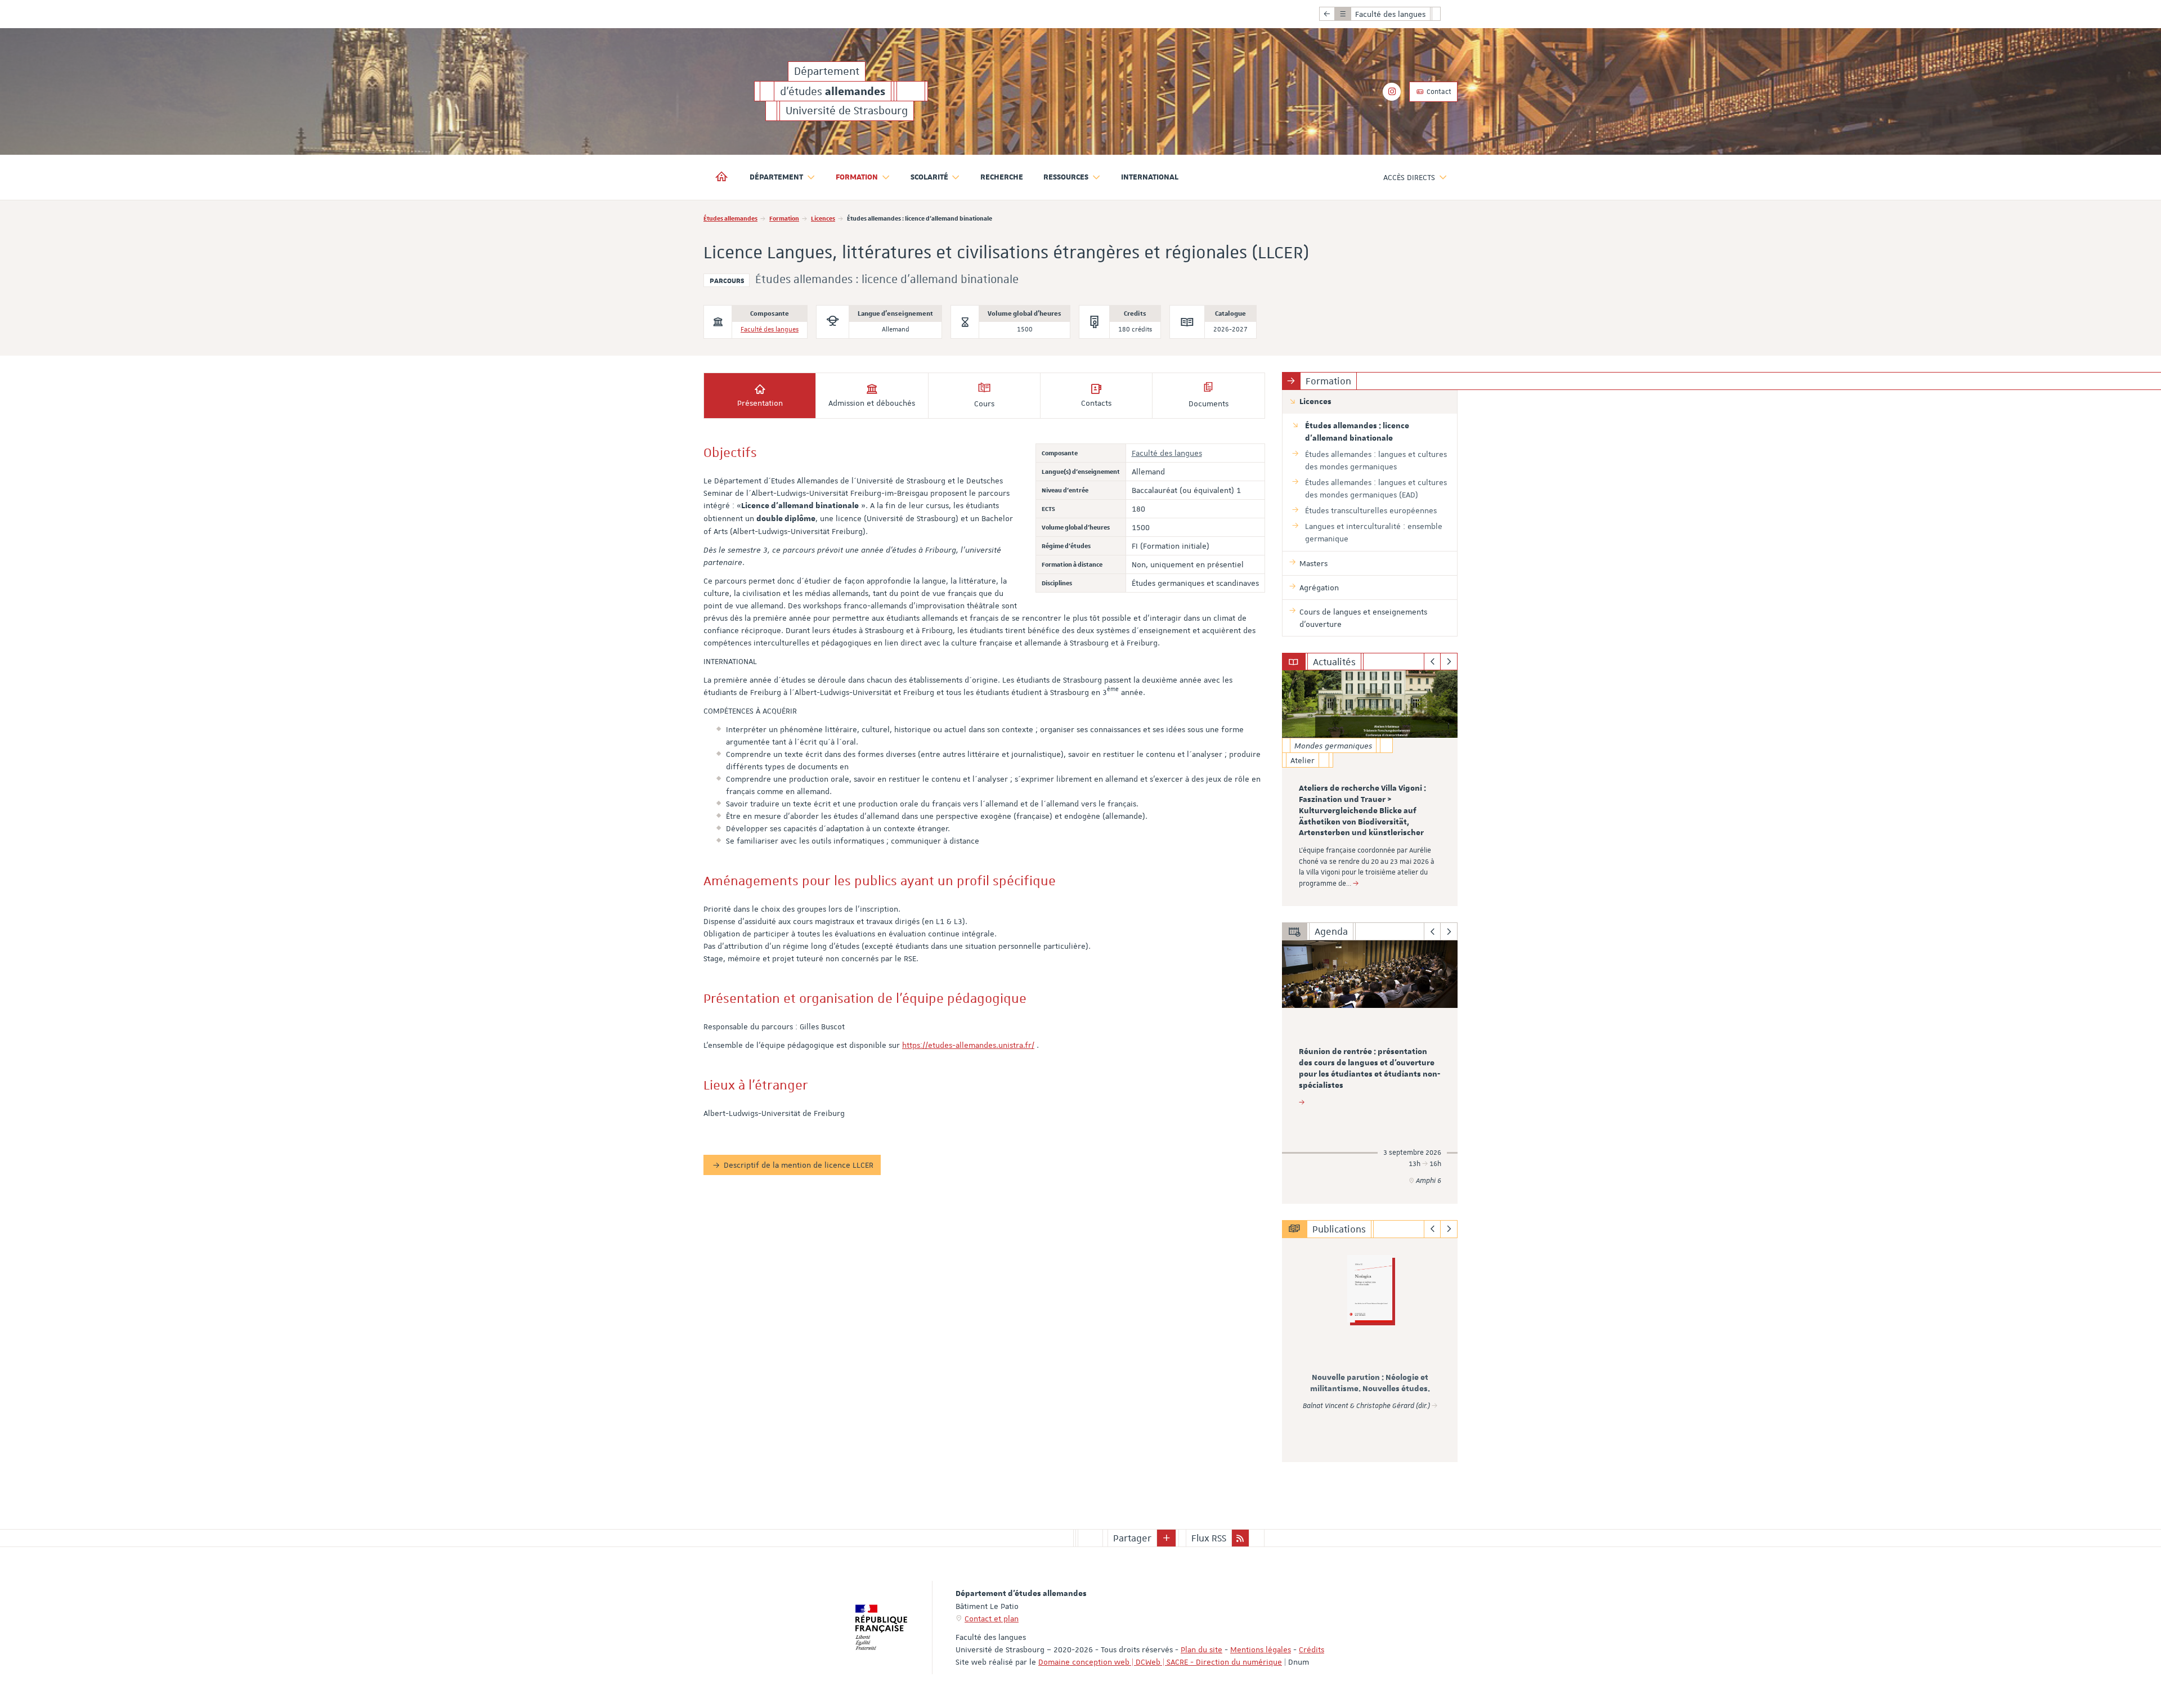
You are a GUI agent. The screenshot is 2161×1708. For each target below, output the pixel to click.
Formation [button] (857, 177)
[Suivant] (1449, 662)
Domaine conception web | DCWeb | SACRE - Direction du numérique (1160, 1662)
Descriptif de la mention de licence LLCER (799, 1165)
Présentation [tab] (760, 403)
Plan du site (1201, 1649)
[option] (1370, 788)
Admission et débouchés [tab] (872, 403)
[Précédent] (1433, 662)
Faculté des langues (770, 330)
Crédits (1312, 1649)
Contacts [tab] (1096, 403)
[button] (1167, 1538)
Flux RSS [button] (1209, 1538)
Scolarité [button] (929, 177)
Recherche (1002, 177)
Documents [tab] (1209, 404)
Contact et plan (992, 1619)
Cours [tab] (984, 404)
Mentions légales (1261, 1649)
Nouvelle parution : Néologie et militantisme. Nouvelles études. (1370, 1383)
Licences (823, 218)
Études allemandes (730, 218)
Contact (1438, 92)
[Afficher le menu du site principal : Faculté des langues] (1327, 14)
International (1150, 177)
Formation (784, 218)
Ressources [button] (1066, 177)
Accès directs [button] (1409, 177)
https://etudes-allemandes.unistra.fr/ (968, 1045)
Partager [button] (1132, 1538)
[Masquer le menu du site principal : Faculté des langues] (1445, 14)
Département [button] (776, 177)
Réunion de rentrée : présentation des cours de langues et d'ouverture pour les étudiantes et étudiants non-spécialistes (1369, 1068)
